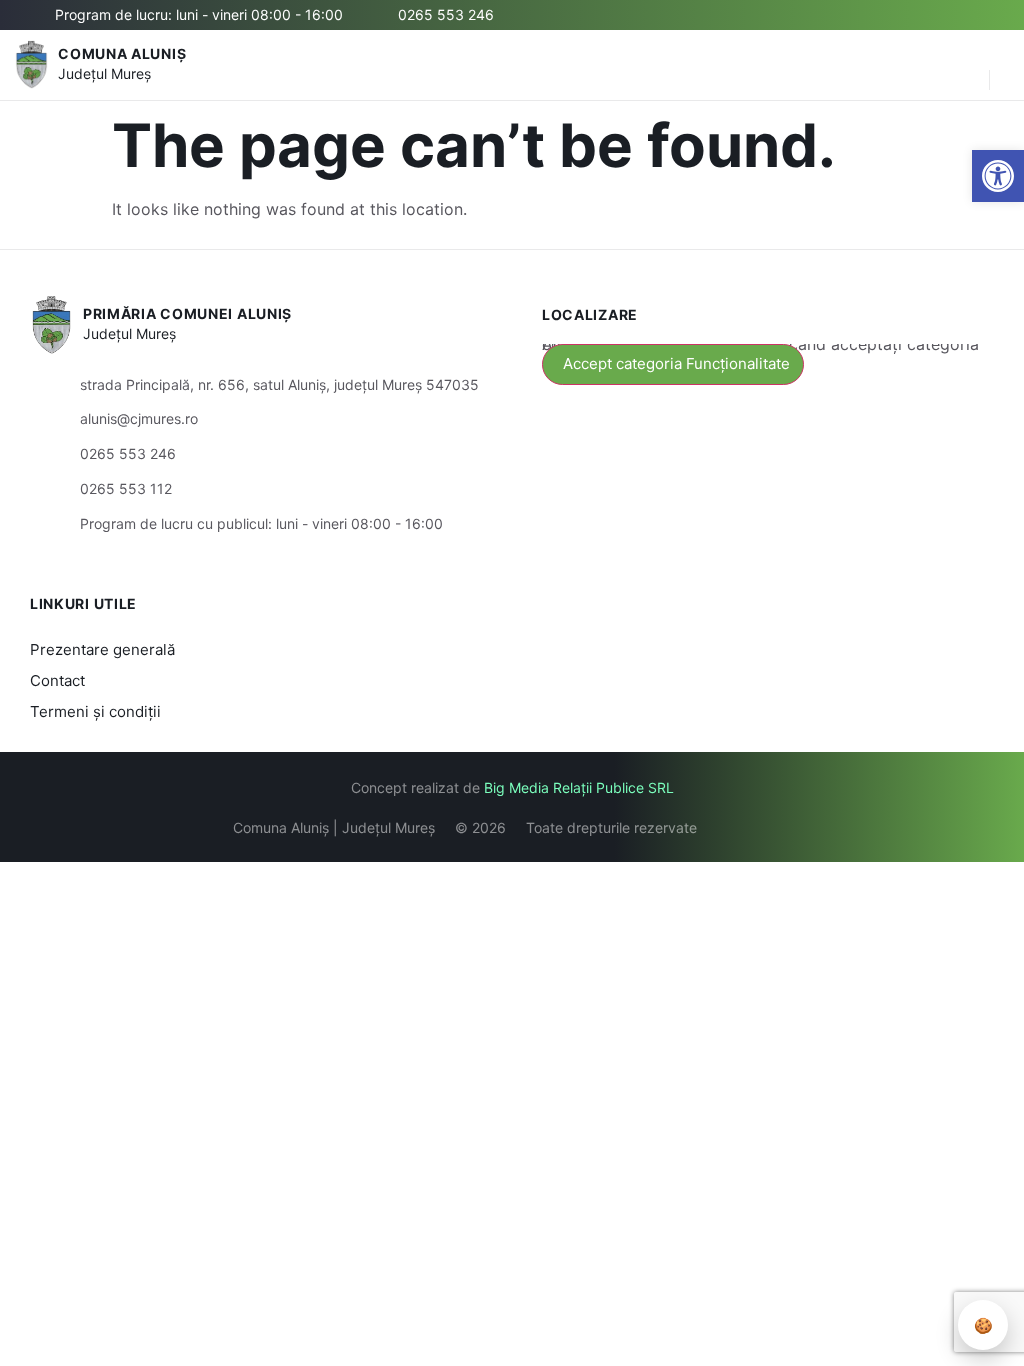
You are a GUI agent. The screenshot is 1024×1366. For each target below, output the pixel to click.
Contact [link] (57, 680)
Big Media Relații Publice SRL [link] (579, 787)
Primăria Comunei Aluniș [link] (187, 313)
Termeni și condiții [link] (95, 711)
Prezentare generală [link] (102, 649)
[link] (998, 176)
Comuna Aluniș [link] (122, 53)
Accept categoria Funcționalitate (676, 363)
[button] (964, 65)
